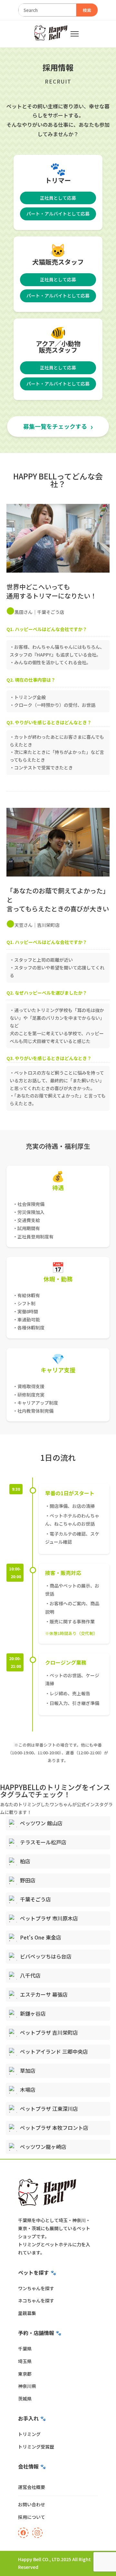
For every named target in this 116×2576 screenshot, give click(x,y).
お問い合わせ (32, 2504)
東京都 (25, 2374)
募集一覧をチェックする (55, 426)
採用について (32, 2517)
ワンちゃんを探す (36, 2288)
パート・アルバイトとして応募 (58, 214)
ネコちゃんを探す (36, 2300)
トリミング (29, 2434)
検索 (87, 10)
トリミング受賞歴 (36, 2447)
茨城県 (25, 2399)
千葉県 (25, 2349)
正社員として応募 (58, 198)
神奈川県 (27, 2386)
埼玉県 (25, 2361)
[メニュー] (75, 34)
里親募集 (27, 2313)
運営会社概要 (32, 2487)
